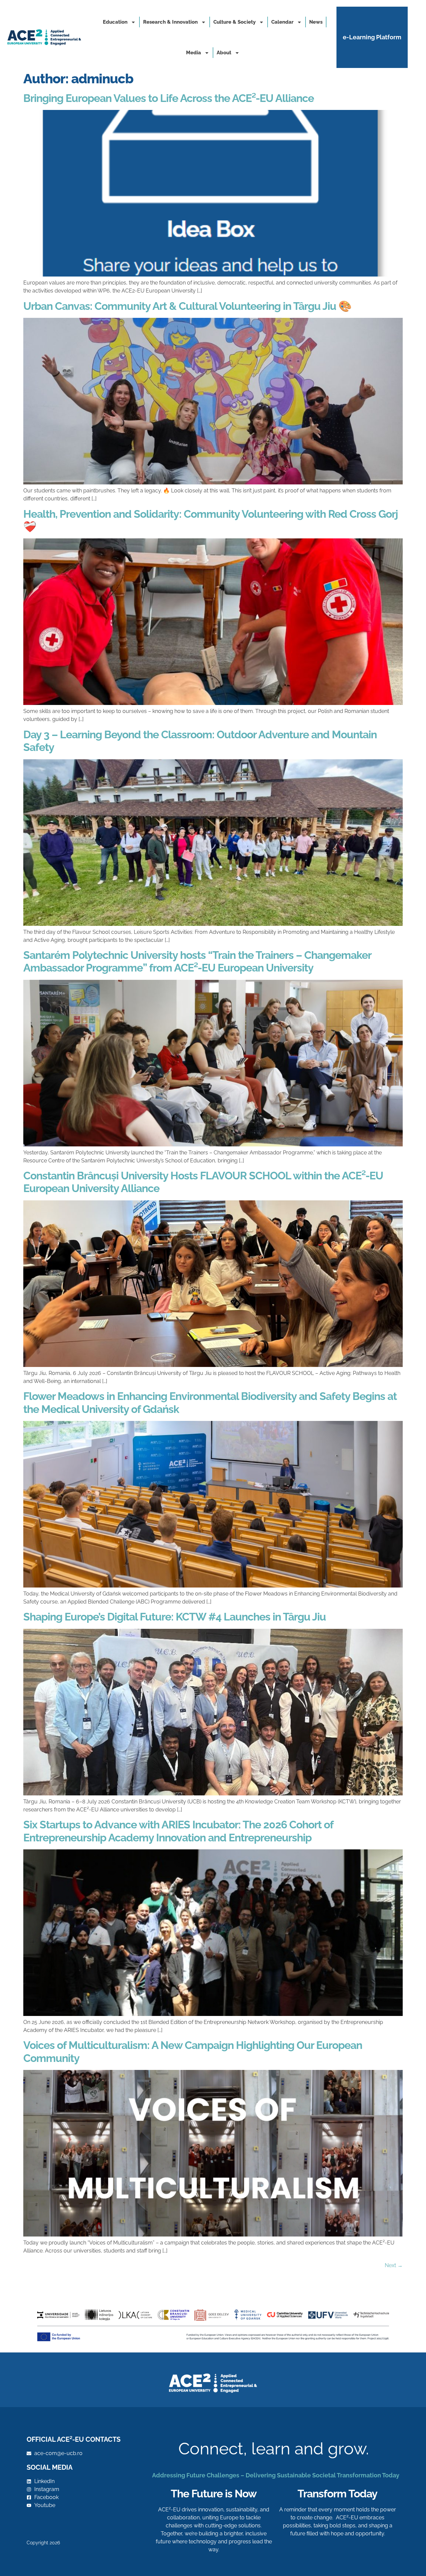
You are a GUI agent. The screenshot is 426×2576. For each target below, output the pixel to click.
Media (194, 53)
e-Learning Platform (372, 37)
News (316, 22)
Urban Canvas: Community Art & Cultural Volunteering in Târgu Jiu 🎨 (187, 306)
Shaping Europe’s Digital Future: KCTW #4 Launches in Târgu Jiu (175, 1617)
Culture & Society (234, 22)
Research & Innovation (170, 22)
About (224, 53)
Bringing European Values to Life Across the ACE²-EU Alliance (169, 98)
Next (394, 2265)
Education (115, 22)
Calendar (282, 22)
